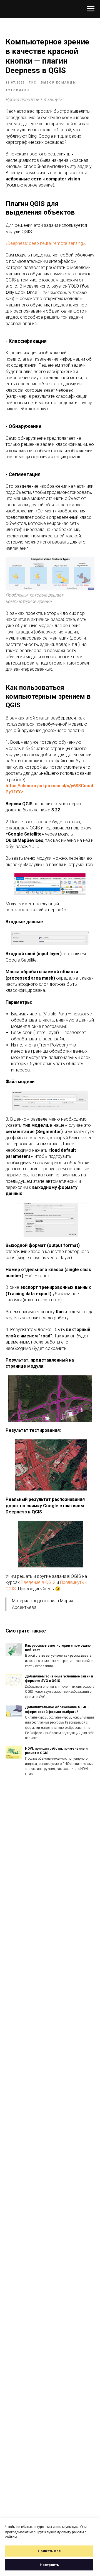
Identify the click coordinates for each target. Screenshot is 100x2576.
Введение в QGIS (38, 1582)
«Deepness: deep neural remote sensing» (45, 243)
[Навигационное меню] (91, 9)
